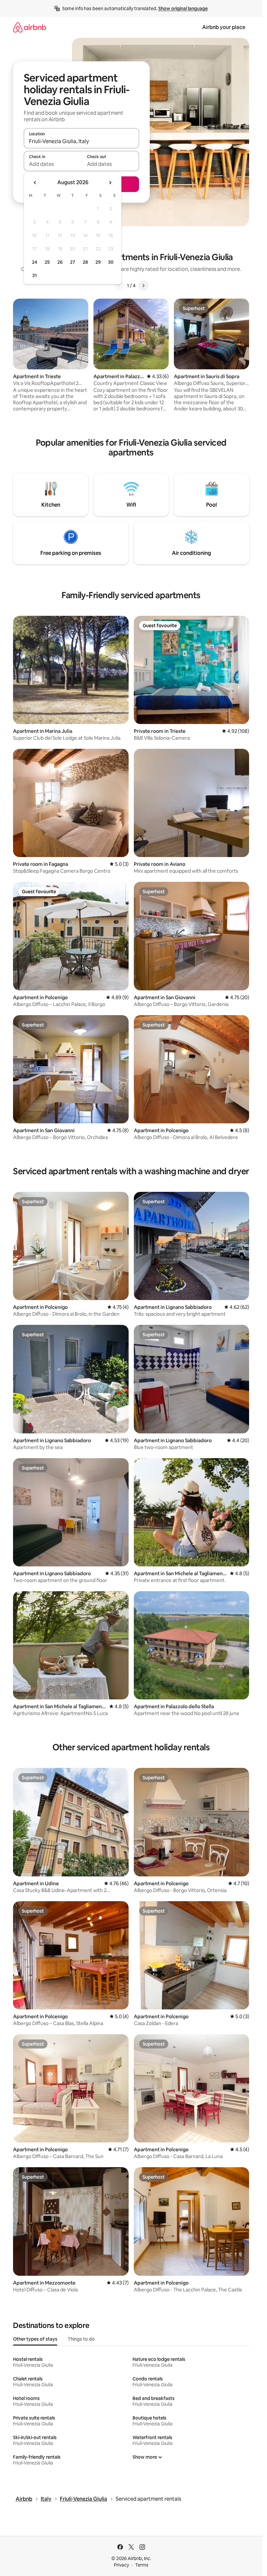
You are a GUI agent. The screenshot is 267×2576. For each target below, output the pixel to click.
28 (85, 262)
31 (35, 275)
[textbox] (53, 164)
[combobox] (81, 141)
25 (47, 262)
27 (73, 262)
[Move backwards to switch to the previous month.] (35, 183)
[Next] (143, 286)
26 (60, 262)
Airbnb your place (224, 27)
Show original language (183, 8)
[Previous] (119, 286)
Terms (142, 2565)
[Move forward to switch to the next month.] (110, 183)
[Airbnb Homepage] (30, 27)
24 (35, 262)
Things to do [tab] (81, 2339)
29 (98, 262)
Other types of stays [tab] (35, 2339)
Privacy (121, 2565)
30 (111, 262)
